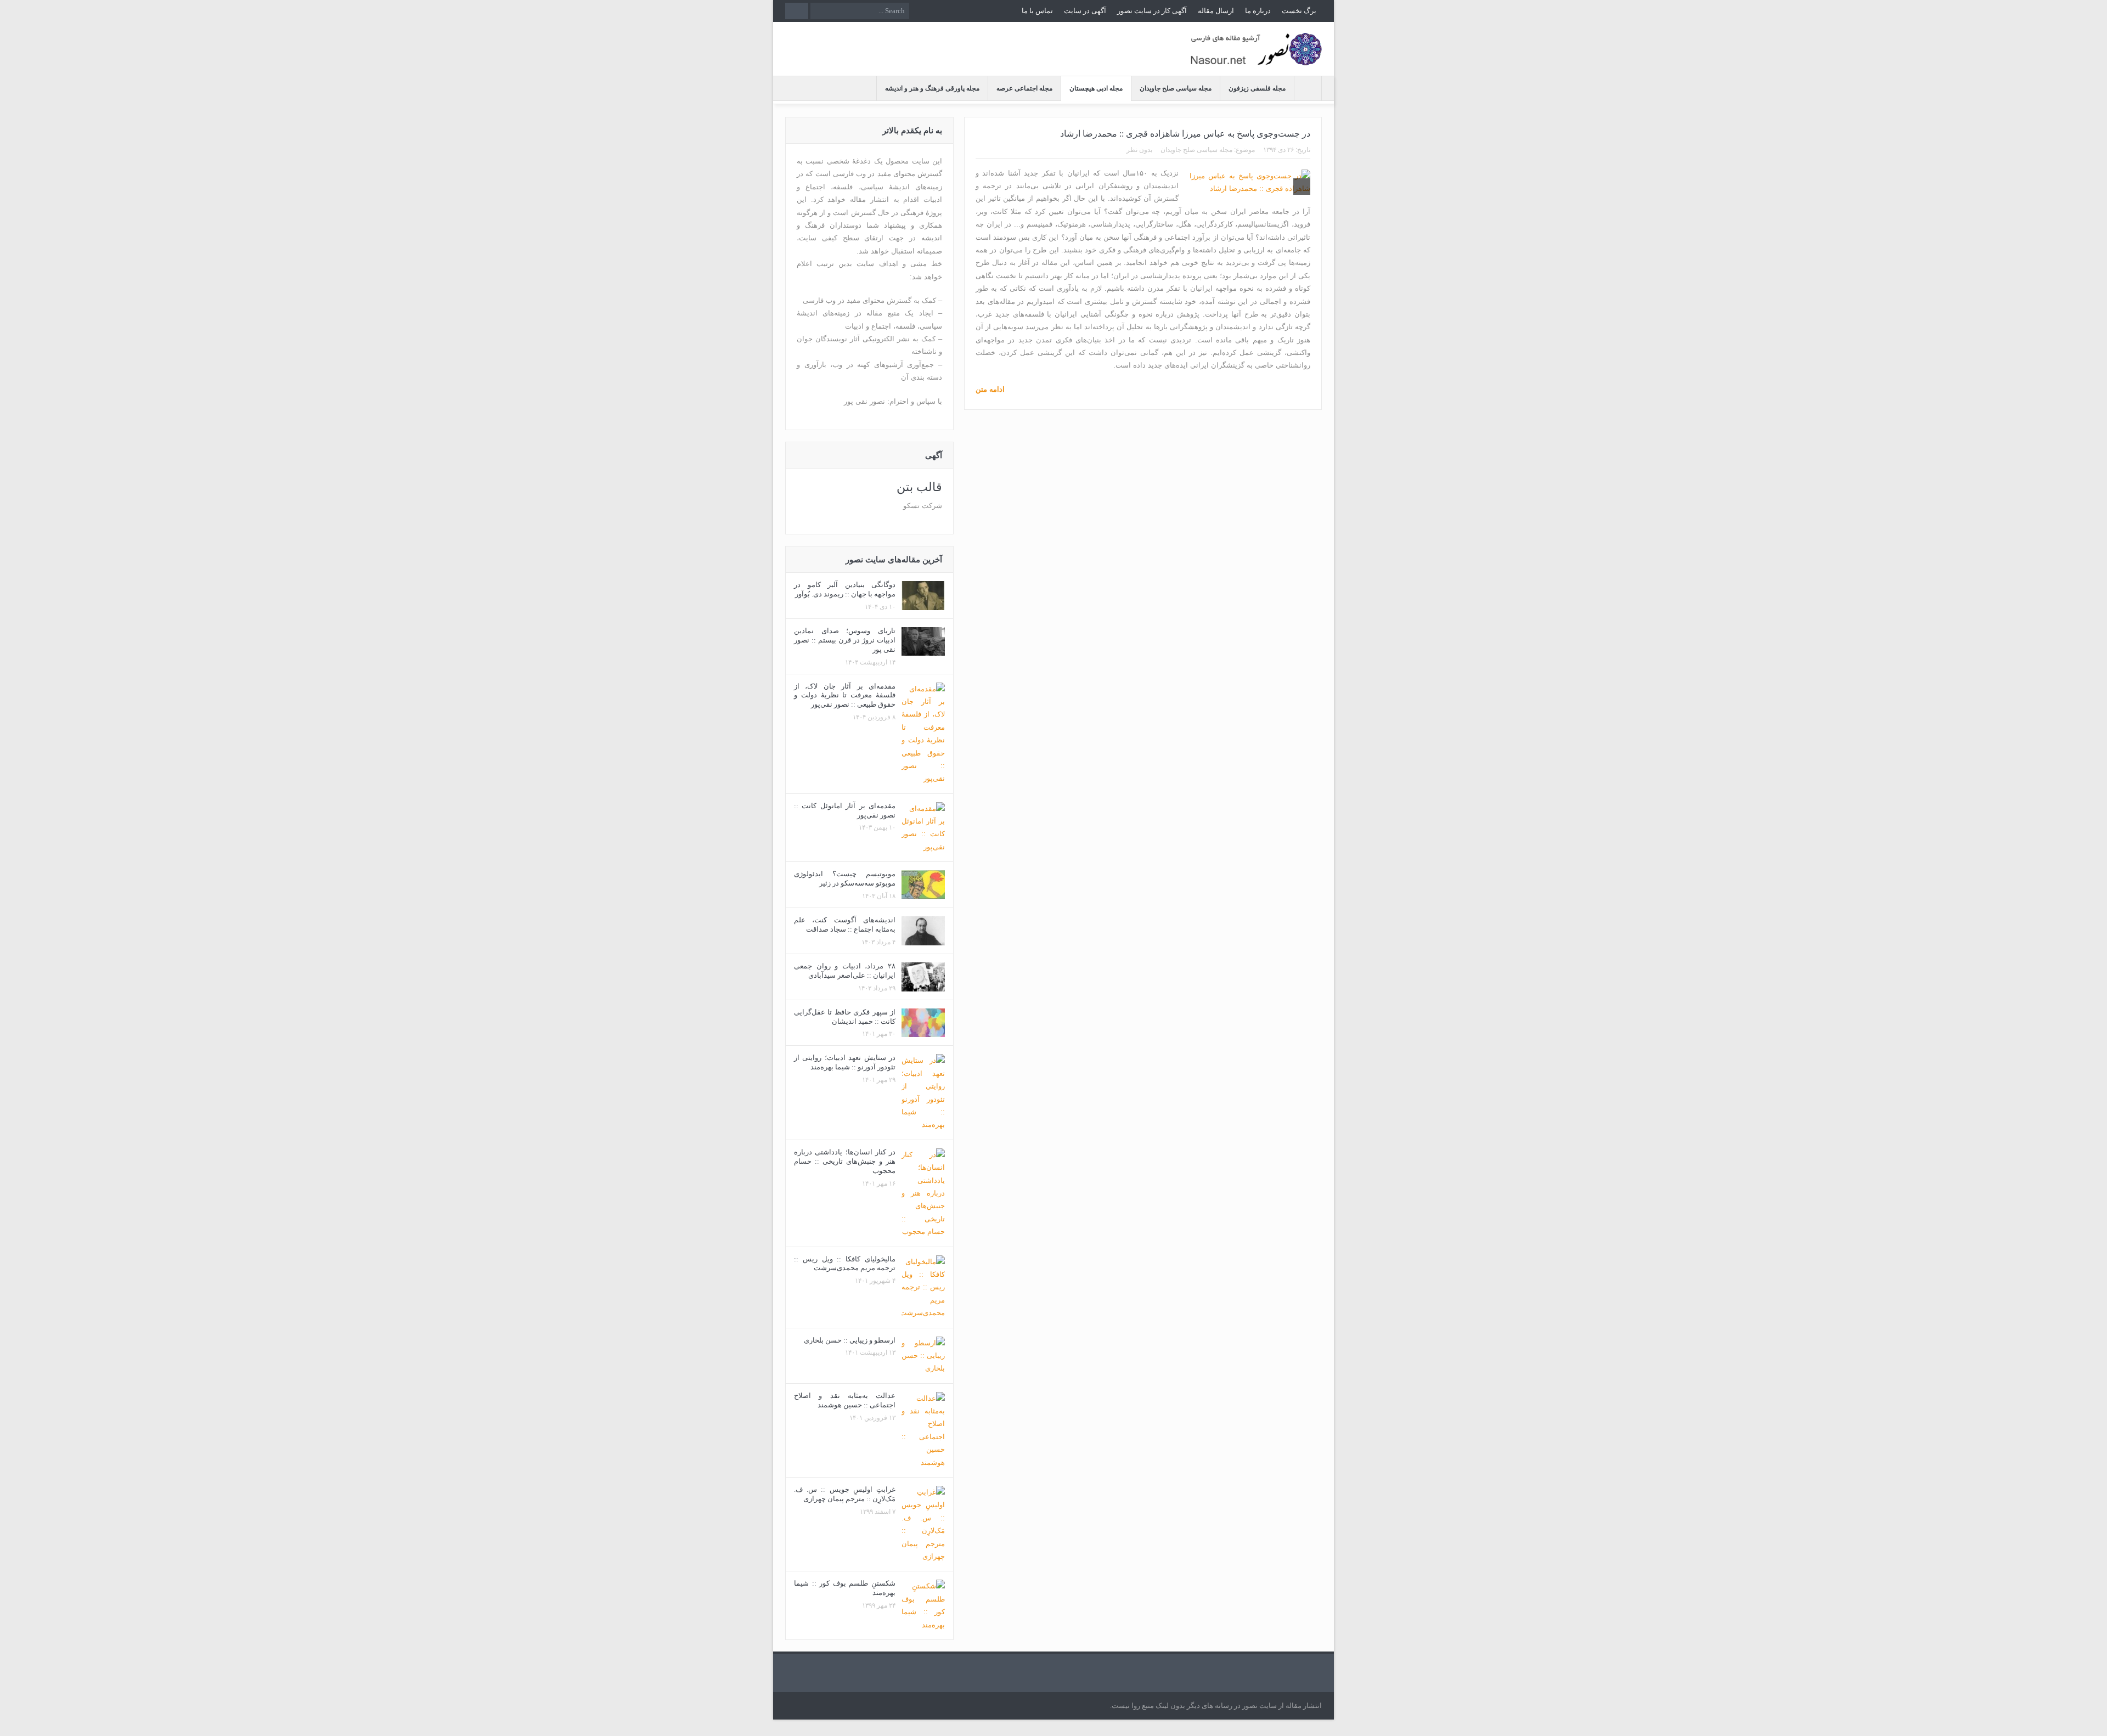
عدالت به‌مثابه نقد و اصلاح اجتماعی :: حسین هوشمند (845, 1400)
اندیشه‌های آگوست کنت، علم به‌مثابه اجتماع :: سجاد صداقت (845, 925)
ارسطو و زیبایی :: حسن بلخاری (850, 1340)
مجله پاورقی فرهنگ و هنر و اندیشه (932, 88)
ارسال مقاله (1216, 11)
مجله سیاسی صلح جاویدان (1176, 88)
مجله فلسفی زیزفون (1257, 88)
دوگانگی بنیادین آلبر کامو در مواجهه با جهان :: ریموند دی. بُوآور (845, 589)
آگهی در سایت (1085, 11)
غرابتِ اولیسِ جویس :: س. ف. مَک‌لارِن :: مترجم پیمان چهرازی (845, 1494)
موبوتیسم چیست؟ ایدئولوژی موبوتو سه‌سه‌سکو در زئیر (845, 878)
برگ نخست (1299, 11)
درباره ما (1258, 11)
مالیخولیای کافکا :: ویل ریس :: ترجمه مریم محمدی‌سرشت (845, 1264)
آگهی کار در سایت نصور (1152, 11)
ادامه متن (990, 389)
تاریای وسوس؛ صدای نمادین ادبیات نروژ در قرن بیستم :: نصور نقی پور (845, 640)
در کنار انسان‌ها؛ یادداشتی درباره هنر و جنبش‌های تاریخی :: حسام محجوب (845, 1161)
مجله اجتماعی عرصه (1024, 88)
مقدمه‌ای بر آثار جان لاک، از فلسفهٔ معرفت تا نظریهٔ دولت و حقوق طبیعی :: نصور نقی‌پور (845, 695)
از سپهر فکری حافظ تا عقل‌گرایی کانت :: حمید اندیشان (845, 1017)
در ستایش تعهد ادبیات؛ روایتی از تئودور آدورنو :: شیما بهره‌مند (845, 1062)
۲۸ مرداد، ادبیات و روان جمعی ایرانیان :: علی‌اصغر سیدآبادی (845, 971)
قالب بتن (919, 487)
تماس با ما (1037, 11)
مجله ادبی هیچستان (1096, 88)
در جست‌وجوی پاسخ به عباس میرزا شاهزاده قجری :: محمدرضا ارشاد (1185, 134)
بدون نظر (1139, 150)
